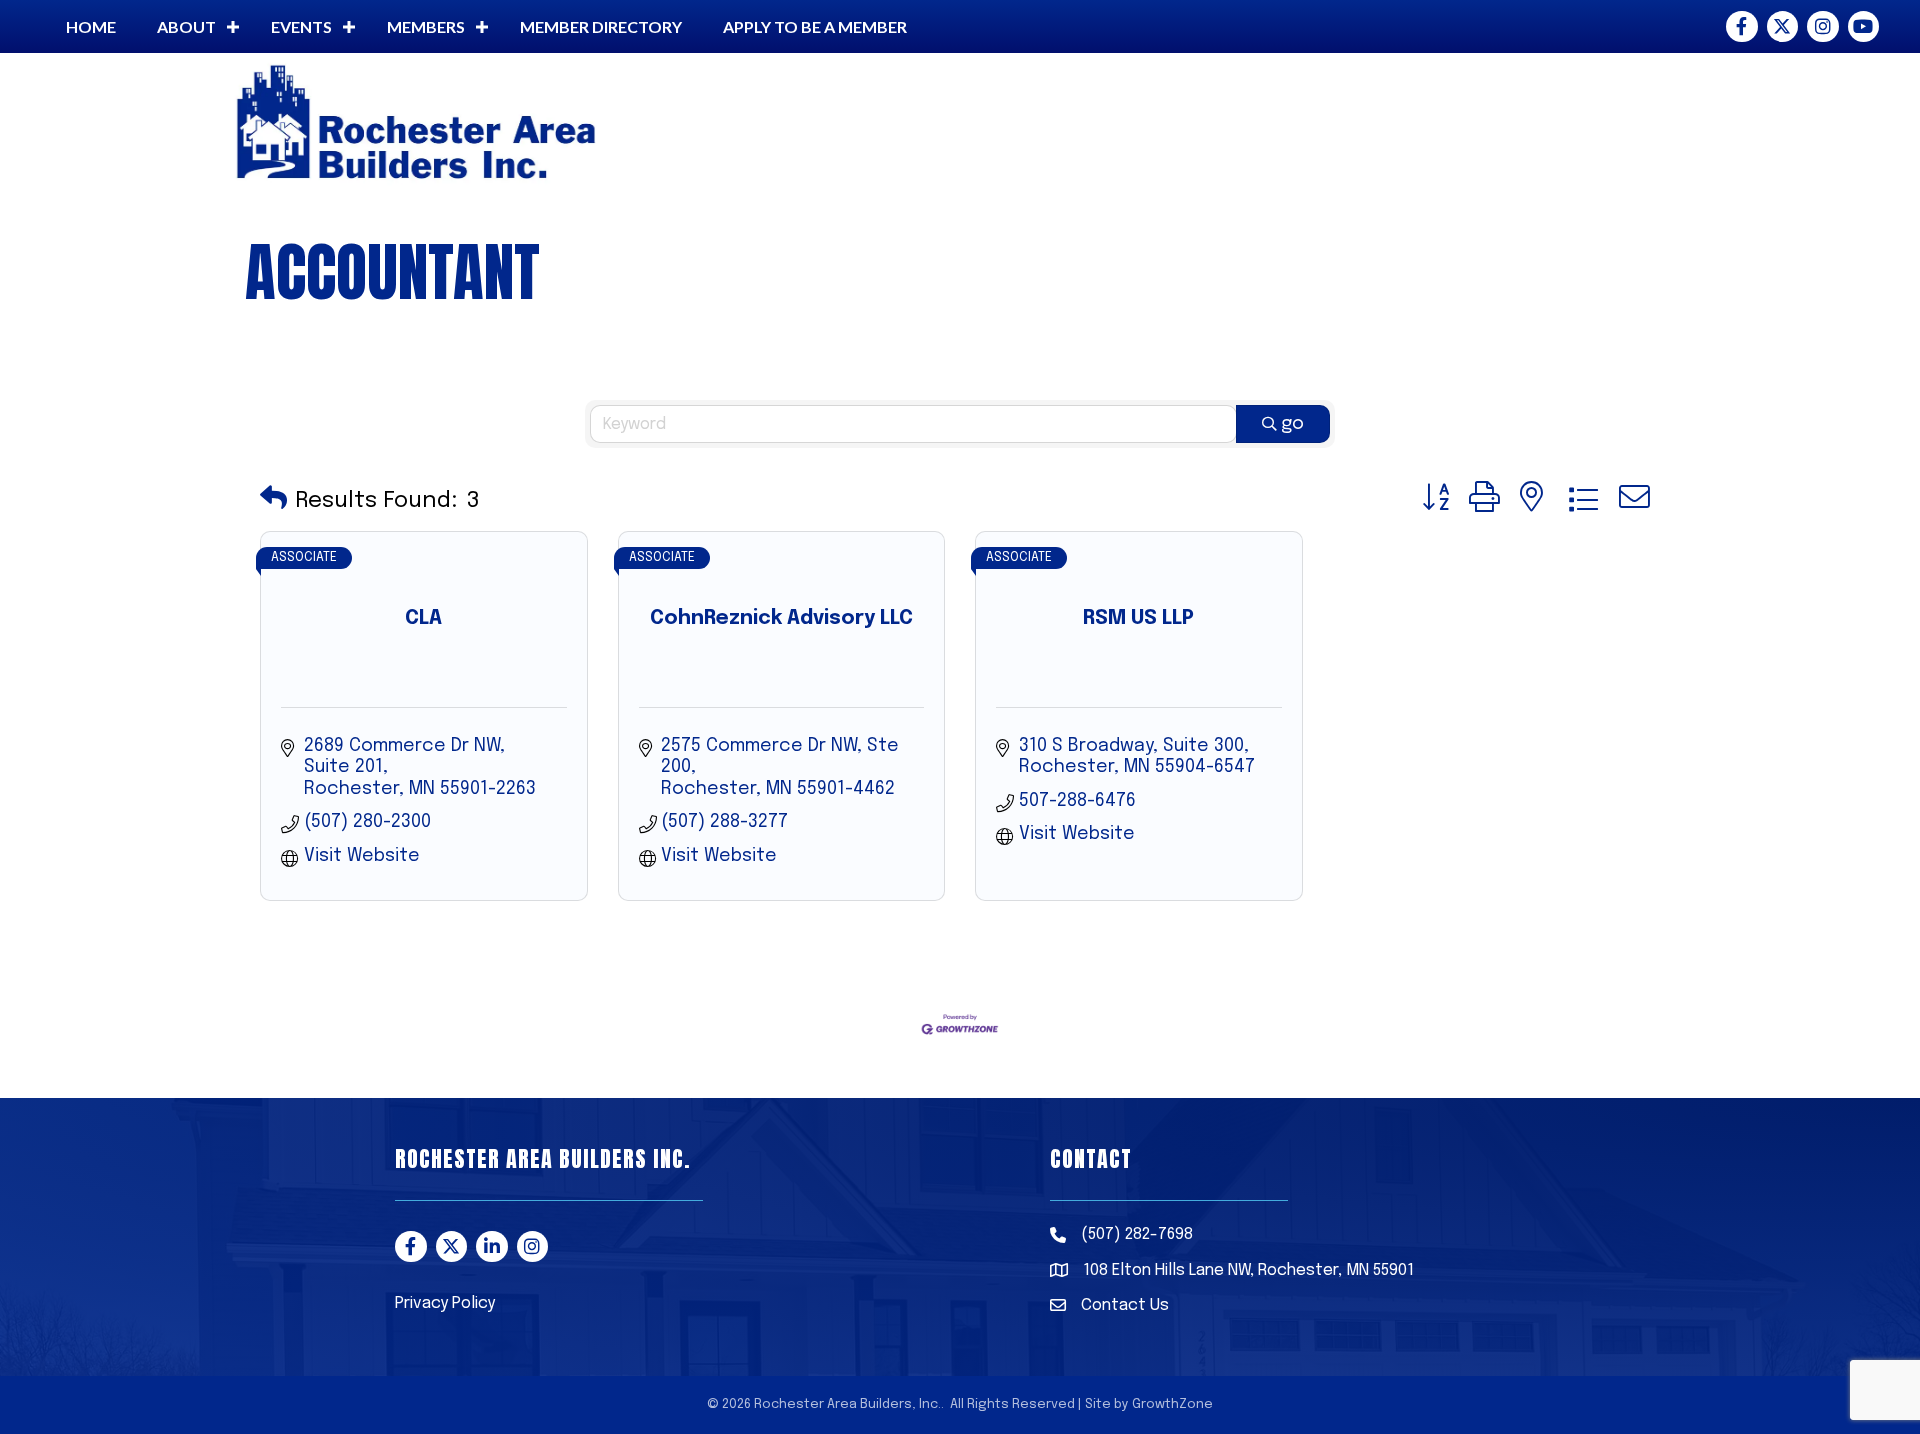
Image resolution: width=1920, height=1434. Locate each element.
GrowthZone (1172, 1404)
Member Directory (601, 26)
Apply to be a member (815, 26)
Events (301, 26)
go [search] (1292, 424)
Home (91, 26)
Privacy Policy (445, 1303)
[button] (273, 500)
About (186, 26)
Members (426, 26)
